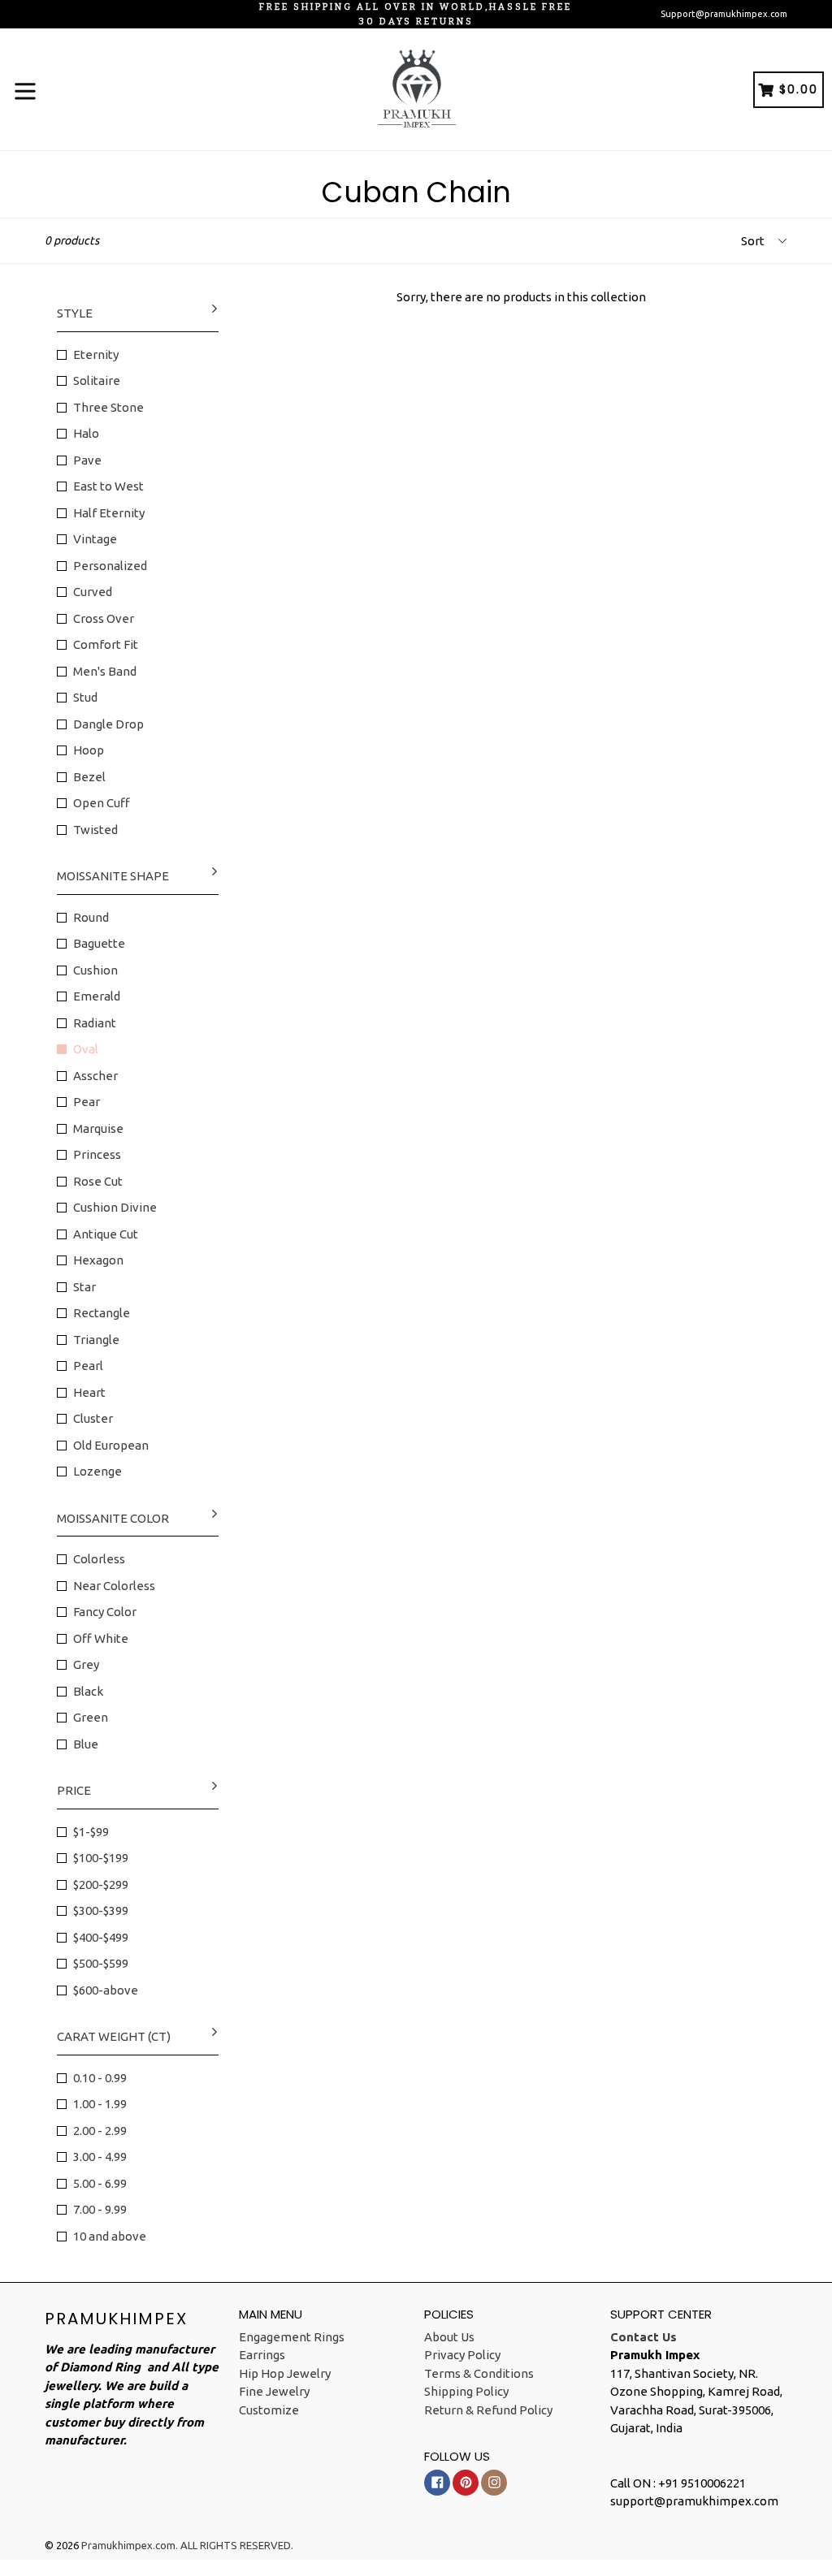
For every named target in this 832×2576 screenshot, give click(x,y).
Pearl (88, 1366)
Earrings (262, 2355)
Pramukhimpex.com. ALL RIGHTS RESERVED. (187, 2545)
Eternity (96, 354)
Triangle (96, 1340)
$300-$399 (101, 1910)
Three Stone (108, 407)
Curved (93, 592)
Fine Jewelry (274, 2391)
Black (88, 1691)
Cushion (95, 970)
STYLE (75, 313)
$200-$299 (101, 1884)
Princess (97, 1154)
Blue (86, 1744)
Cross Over (104, 618)
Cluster (93, 1418)
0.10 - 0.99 (100, 2078)
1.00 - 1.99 (100, 2104)
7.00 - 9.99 (100, 2209)
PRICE (74, 1790)
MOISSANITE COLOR (113, 1518)
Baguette (99, 943)
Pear (87, 1102)
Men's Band (105, 671)
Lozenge (97, 1471)
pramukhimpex (116, 2319)
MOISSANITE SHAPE (113, 876)
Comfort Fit (106, 644)
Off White (101, 1638)
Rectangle (102, 1313)
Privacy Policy (462, 2355)
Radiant (95, 1023)
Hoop (89, 750)
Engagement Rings (292, 2337)
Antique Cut (106, 1234)
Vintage (95, 539)
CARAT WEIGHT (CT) (114, 2036)
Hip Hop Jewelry (285, 2373)
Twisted (95, 830)
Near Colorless (114, 1586)
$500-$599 (101, 1963)
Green (91, 1717)
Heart (89, 1392)
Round (91, 917)
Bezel (89, 777)
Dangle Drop (108, 724)
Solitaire (97, 380)
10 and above (110, 2236)
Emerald (97, 996)
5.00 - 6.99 (100, 2183)
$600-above (106, 1990)
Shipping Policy (466, 2391)
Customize (269, 2410)
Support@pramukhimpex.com (724, 14)
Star (84, 1287)
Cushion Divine (115, 1207)
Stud (85, 697)
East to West (108, 486)
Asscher (95, 1076)
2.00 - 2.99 (100, 2131)
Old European (111, 1445)
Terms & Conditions (479, 2373)
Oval (86, 1049)
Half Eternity (109, 513)
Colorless (99, 1559)
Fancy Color (105, 1612)
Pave (87, 460)
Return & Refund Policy (488, 2410)
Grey (86, 1664)
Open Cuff (102, 803)
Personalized (110, 566)
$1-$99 (91, 1832)
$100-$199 (101, 1858)
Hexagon (98, 1260)
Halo (86, 433)
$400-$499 (101, 1937)
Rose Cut (98, 1181)
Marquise (98, 1128)
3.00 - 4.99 (100, 2157)
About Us (449, 2337)
